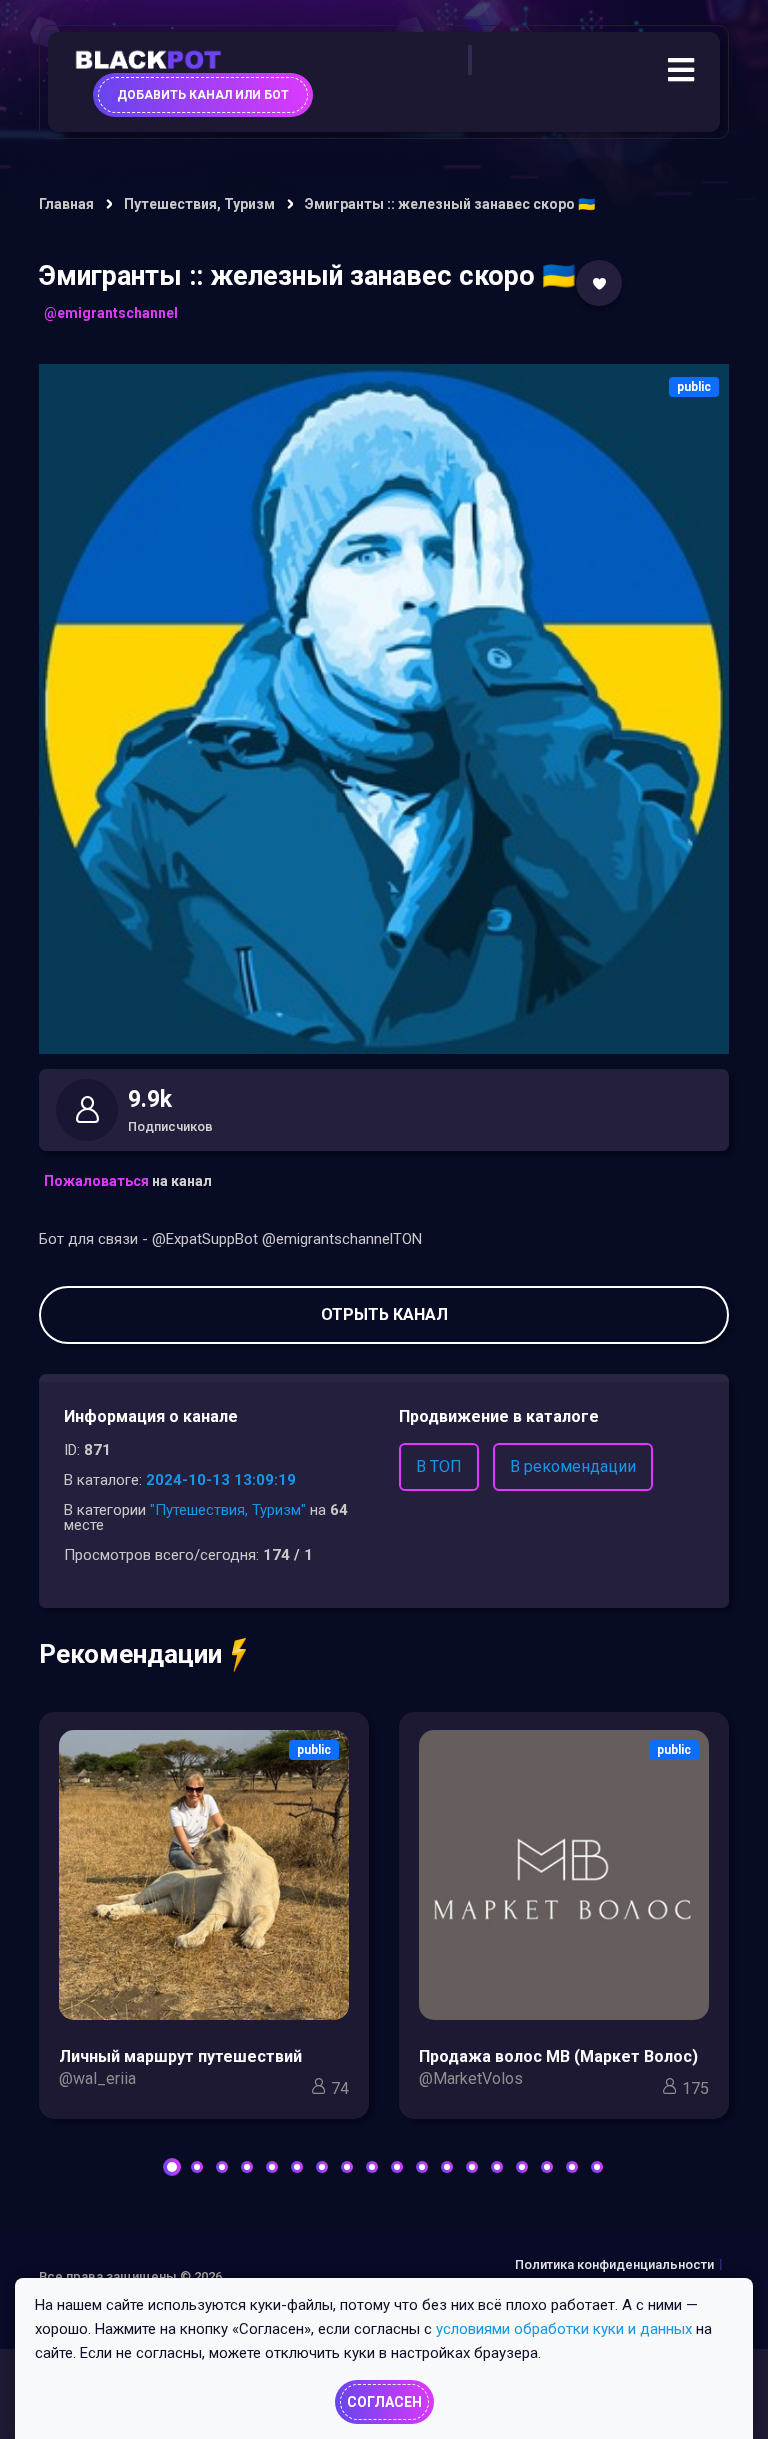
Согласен (384, 2402)
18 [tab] (597, 2167)
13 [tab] (472, 2167)
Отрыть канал (384, 1314)
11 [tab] (422, 2167)
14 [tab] (497, 2167)
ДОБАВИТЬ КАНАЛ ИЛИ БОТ (203, 95)
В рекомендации (573, 1466)
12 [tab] (447, 2167)
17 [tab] (572, 2167)
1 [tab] (172, 2167)
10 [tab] (397, 2167)
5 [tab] (272, 2167)
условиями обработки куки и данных (564, 2329)
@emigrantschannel (111, 313)
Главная (66, 204)
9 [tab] (372, 2167)
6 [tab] (297, 2167)
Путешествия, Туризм (199, 204)
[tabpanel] (204, 1920)
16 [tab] (547, 2167)
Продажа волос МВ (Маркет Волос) (558, 2056)
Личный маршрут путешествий (180, 2056)
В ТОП (439, 1466)
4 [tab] (247, 2167)
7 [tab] (322, 2167)
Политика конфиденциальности (614, 2264)
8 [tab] (347, 2167)
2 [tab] (197, 2167)
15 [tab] (522, 2167)
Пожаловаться (96, 1181)
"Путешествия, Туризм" (228, 1510)
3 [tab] (222, 2167)
